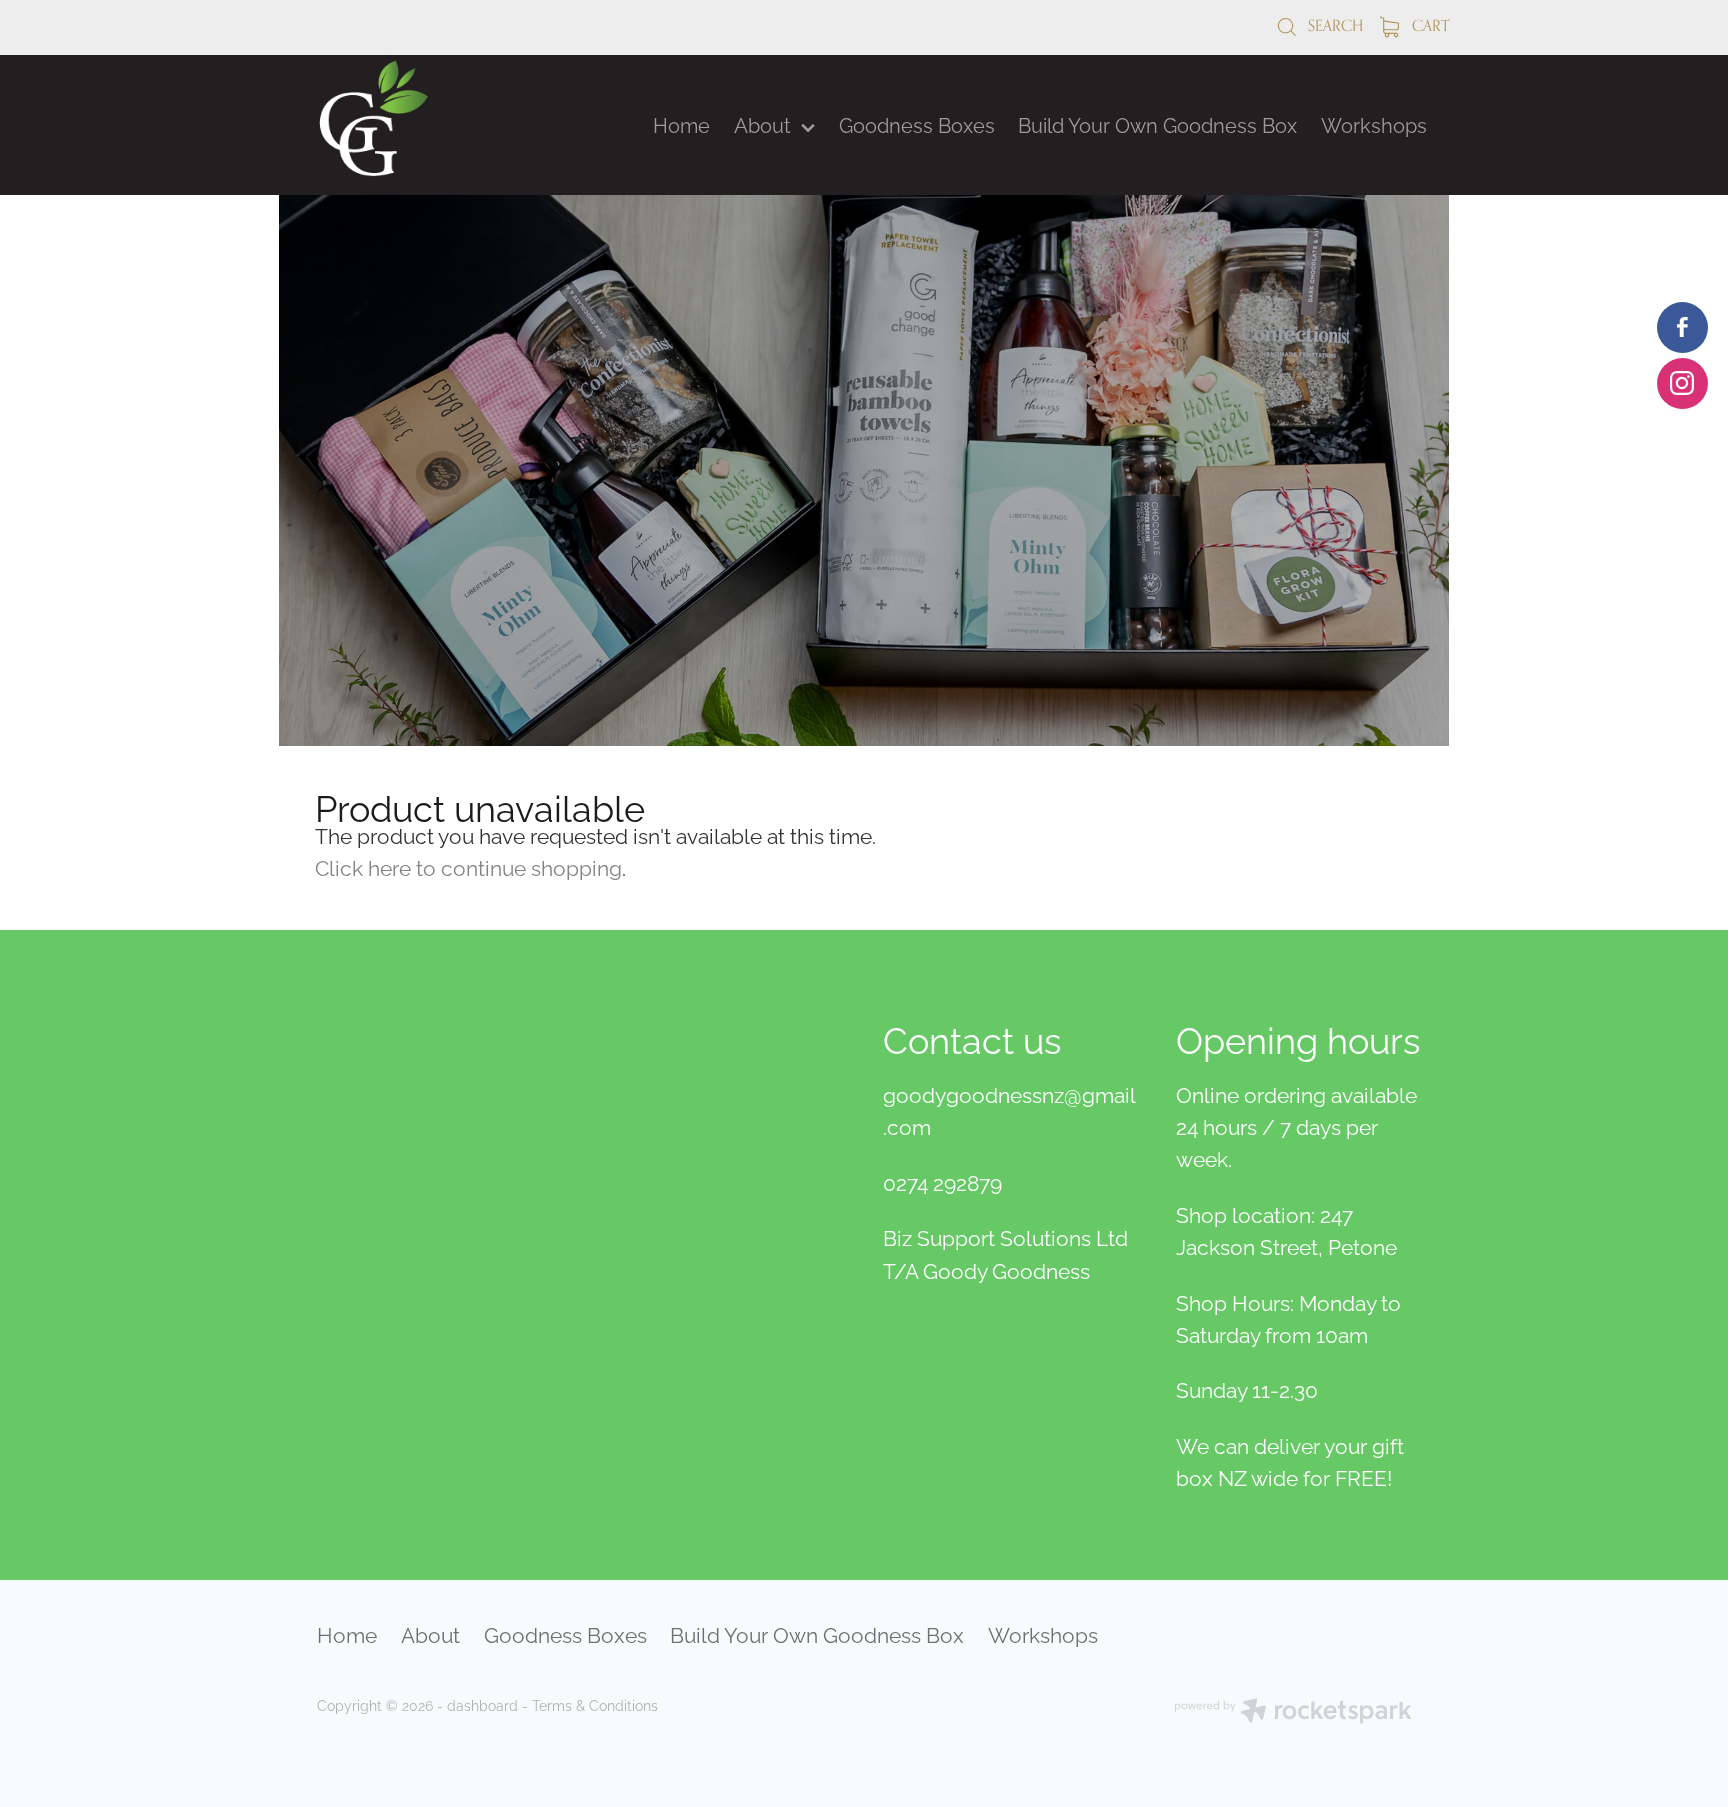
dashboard (482, 1704)
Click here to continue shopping (468, 866)
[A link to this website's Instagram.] (1682, 383)
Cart (1428, 25)
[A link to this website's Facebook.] (1682, 327)
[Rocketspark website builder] (1293, 1712)
